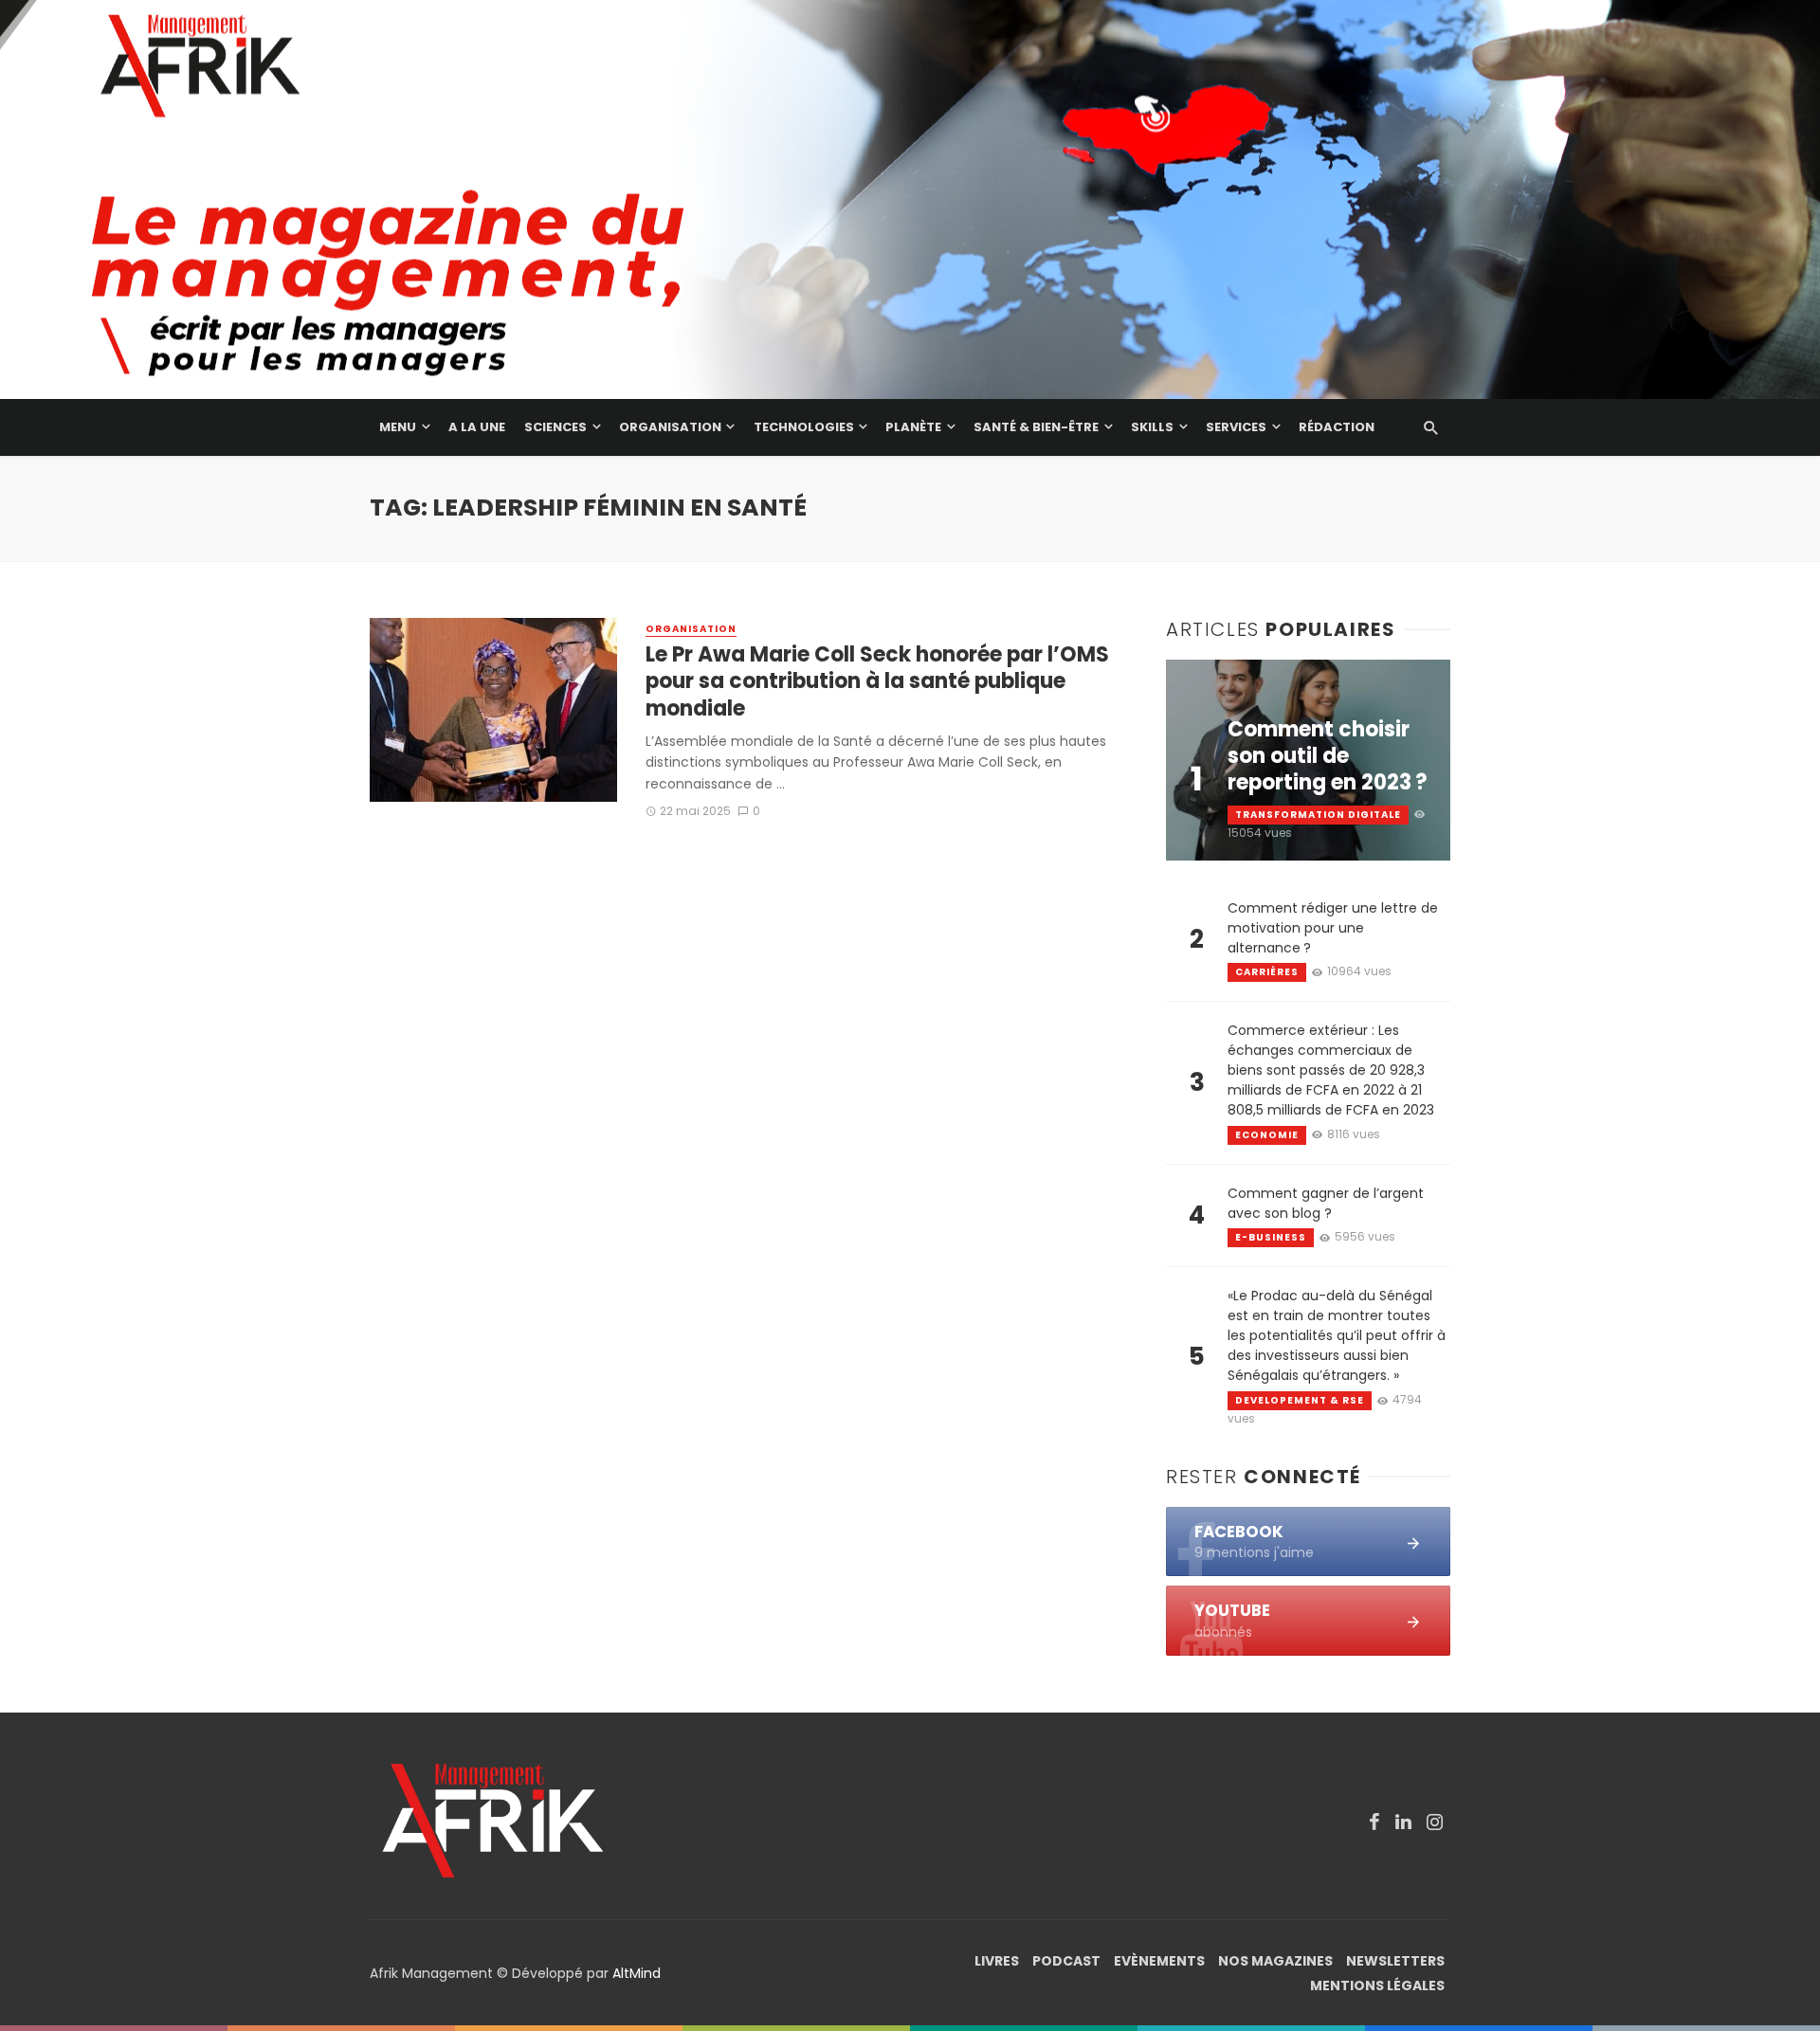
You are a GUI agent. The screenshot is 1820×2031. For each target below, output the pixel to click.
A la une (477, 427)
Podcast (1066, 1961)
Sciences (555, 427)
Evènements (1159, 1961)
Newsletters (1395, 1961)
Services (1236, 427)
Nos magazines (1275, 1961)
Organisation (670, 427)
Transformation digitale (1318, 815)
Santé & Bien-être (1036, 427)
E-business (1271, 1237)
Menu (398, 427)
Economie (1267, 1135)
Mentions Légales (1377, 1986)
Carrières (1267, 972)
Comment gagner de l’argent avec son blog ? (1326, 1203)
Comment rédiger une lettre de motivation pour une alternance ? (1333, 928)
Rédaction (1337, 427)
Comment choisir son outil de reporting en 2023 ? (1328, 757)
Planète (913, 427)
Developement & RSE (1300, 1400)
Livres (997, 1961)
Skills (1152, 427)
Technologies (804, 427)
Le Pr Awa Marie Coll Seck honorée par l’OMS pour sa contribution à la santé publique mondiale (877, 682)
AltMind (637, 1973)
